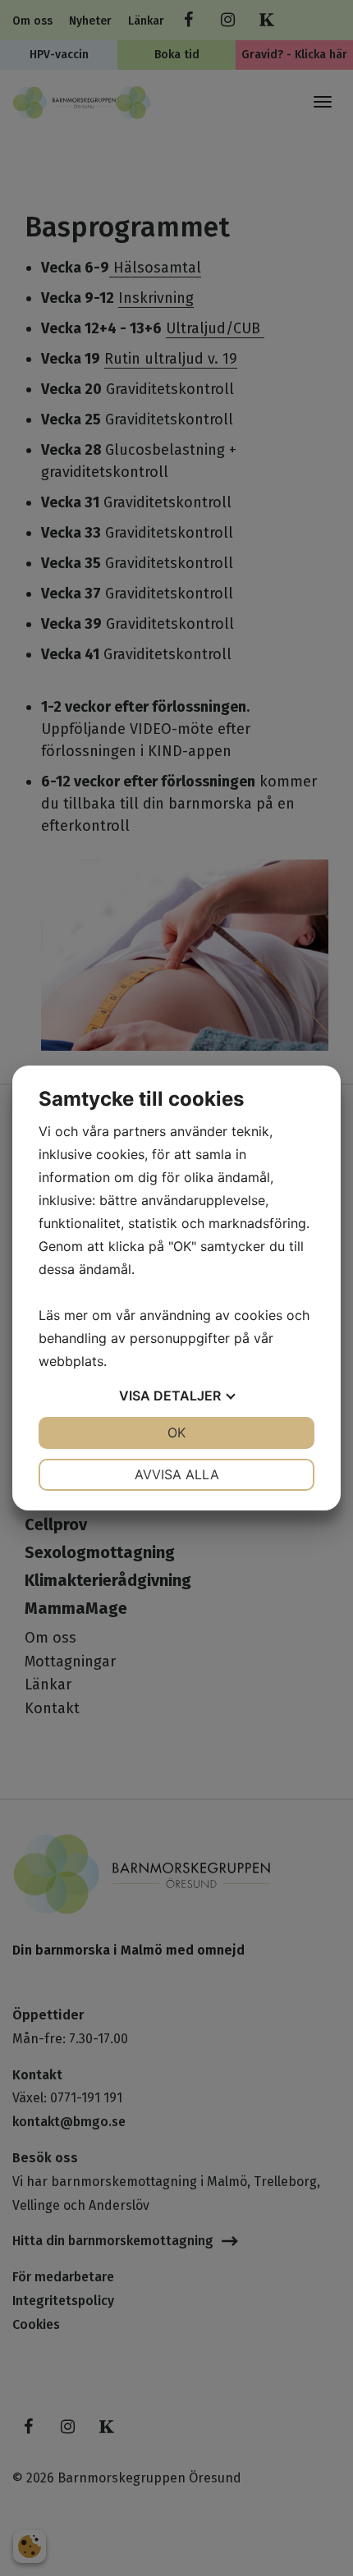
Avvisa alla (177, 1474)
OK (176, 1432)
